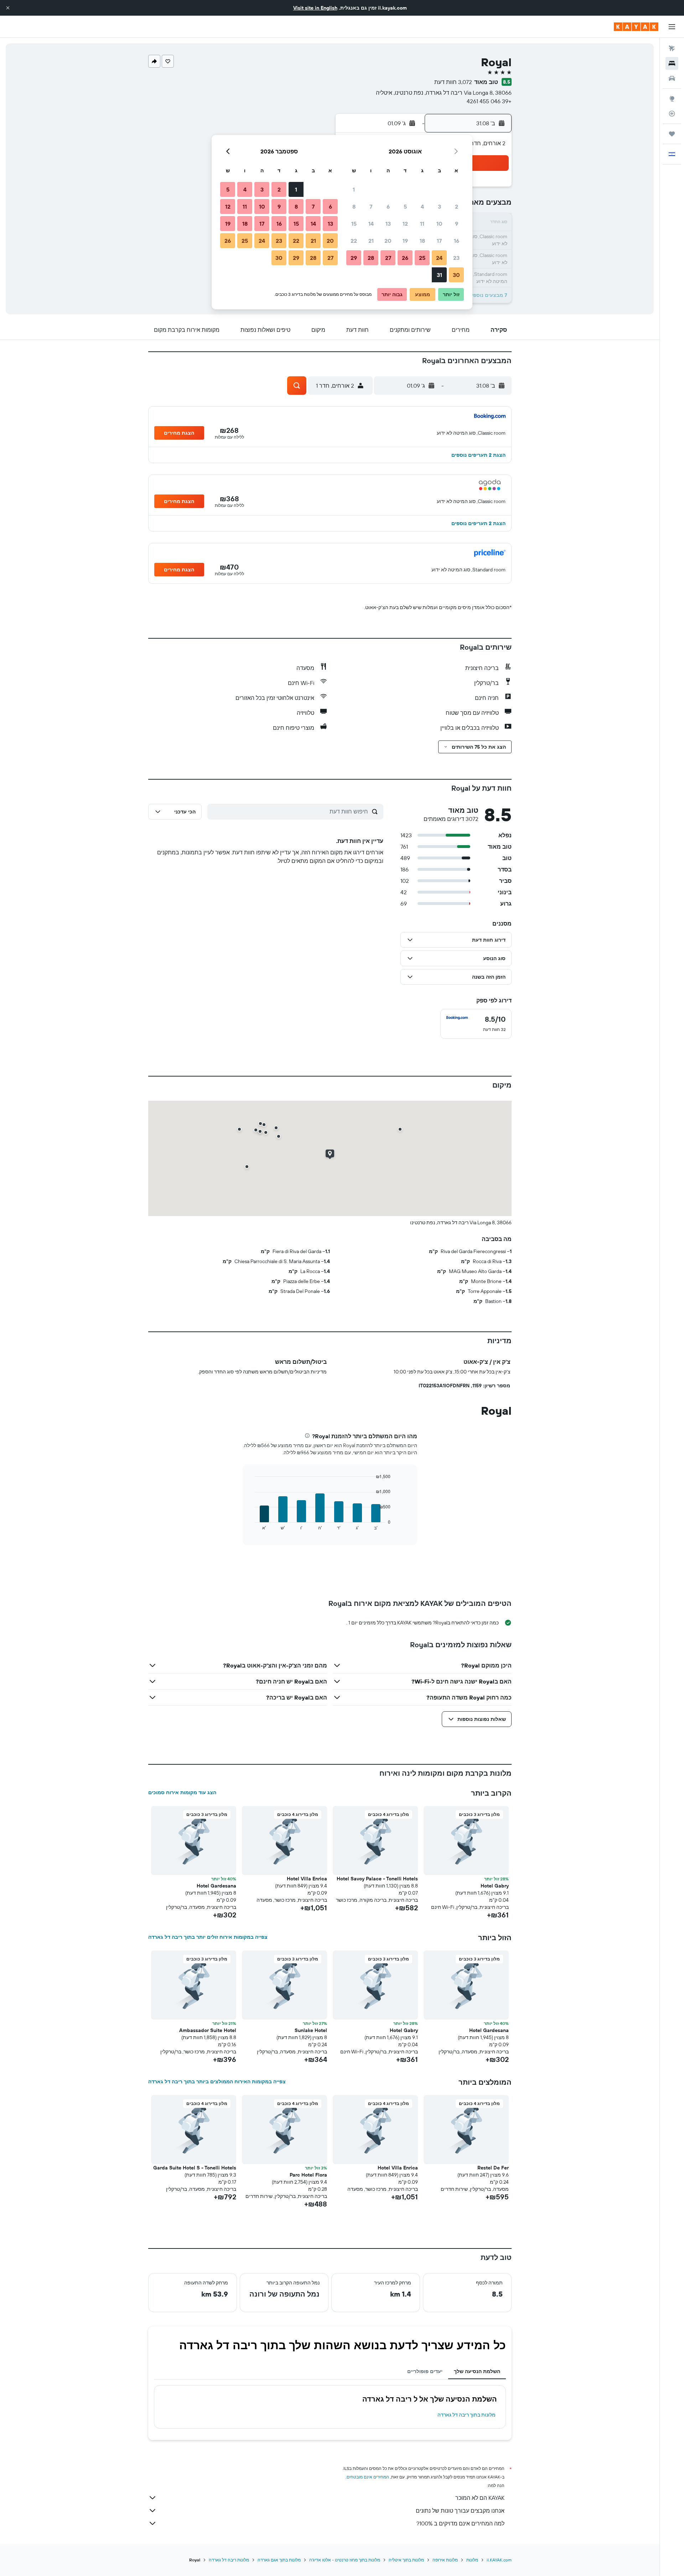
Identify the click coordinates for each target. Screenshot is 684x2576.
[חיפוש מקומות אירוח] (672, 63)
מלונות (472, 2560)
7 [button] (371, 206)
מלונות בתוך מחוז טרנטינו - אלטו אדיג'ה (345, 2560)
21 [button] (371, 241)
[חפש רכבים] (672, 78)
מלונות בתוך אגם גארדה (279, 2560)
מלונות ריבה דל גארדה (229, 2560)
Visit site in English (315, 8)
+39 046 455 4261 (489, 101)
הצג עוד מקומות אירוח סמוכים (182, 1792)
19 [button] (405, 241)
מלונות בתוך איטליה (406, 2560)
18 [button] (422, 241)
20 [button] (388, 241)
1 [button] (354, 189)
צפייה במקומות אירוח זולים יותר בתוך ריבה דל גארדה (208, 1937)
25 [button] (422, 258)
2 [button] (457, 206)
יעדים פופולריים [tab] (425, 2371)
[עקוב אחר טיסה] (672, 114)
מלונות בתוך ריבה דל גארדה (467, 2415)
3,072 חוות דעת (453, 82)
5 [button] (405, 206)
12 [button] (405, 224)
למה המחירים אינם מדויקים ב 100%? (460, 2523)
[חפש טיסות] (672, 48)
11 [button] (422, 224)
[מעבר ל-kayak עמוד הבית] (636, 27)
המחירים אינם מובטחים (368, 2477)
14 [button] (371, 224)
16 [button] (457, 241)
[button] (8, 8)
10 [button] (439, 224)
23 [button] (456, 258)
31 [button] (439, 275)
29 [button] (354, 258)
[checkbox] (476, 1024)
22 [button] (354, 241)
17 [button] (439, 241)
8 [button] (354, 206)
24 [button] (439, 258)
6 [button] (388, 206)
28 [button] (371, 258)
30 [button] (456, 275)
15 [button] (354, 224)
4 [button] (422, 206)
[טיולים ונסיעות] (672, 134)
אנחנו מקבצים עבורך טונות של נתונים (460, 2510)
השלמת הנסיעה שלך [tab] (477, 2371)
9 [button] (457, 224)
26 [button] (405, 258)
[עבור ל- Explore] (672, 99)
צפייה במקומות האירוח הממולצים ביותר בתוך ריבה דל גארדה (217, 2082)
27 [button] (388, 258)
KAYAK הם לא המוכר (480, 2498)
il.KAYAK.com (499, 2560)
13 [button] (388, 224)
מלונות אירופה (445, 2560)
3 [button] (439, 206)
